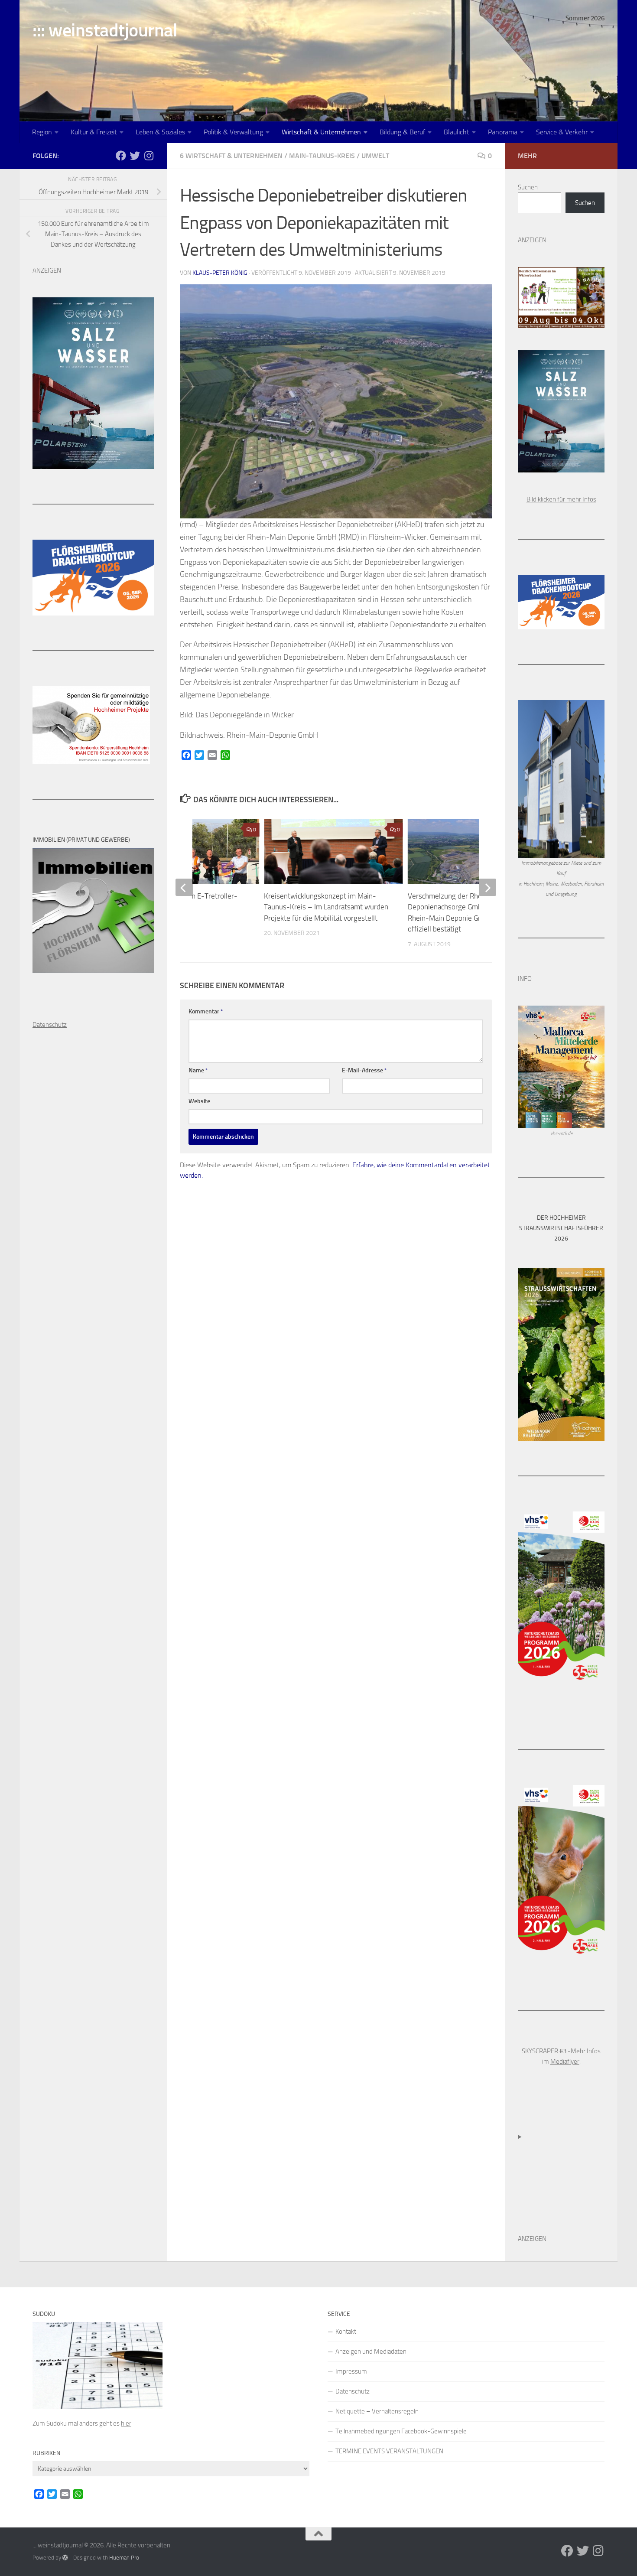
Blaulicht (457, 132)
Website (199, 1101)
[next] (487, 887)
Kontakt (346, 2332)
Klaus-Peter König (220, 273)
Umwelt (375, 156)
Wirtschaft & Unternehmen (321, 132)
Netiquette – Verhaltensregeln (377, 2411)
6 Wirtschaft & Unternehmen (231, 156)
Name (198, 1070)
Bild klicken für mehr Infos (561, 499)
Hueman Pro (124, 2558)
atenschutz (52, 1025)
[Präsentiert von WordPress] (65, 2558)
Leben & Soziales (160, 132)
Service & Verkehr (562, 132)
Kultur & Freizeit (94, 132)
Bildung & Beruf (402, 132)
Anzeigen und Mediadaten (371, 2351)
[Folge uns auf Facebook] (121, 156)
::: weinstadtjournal (105, 30)
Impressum (351, 2371)
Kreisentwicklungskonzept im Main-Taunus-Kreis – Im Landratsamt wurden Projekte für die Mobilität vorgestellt (326, 907)
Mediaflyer (565, 2061)
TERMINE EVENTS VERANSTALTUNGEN (389, 2451)
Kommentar (206, 1011)
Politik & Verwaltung (233, 132)
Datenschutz (353, 2391)
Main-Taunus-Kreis (322, 156)
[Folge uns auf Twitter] (135, 156)
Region (42, 132)
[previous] (184, 887)
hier (126, 2423)
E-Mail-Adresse (364, 1070)
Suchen (528, 187)
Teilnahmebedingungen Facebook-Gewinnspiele (401, 2431)
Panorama (503, 132)
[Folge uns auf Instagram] (149, 156)
